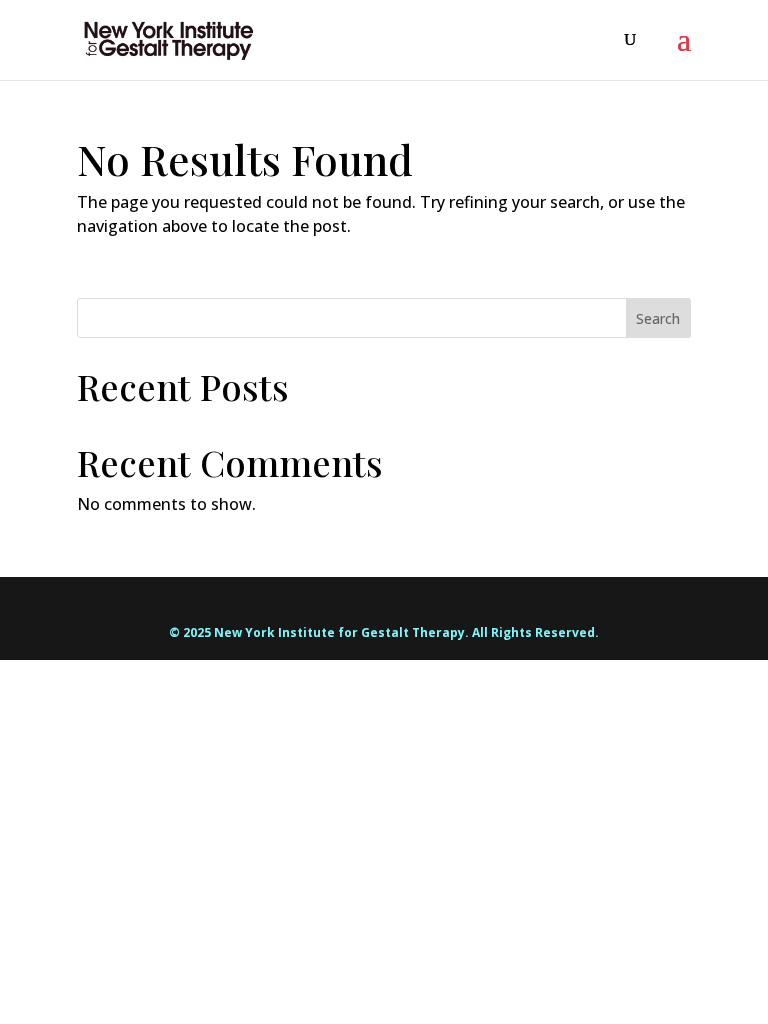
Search (658, 318)
